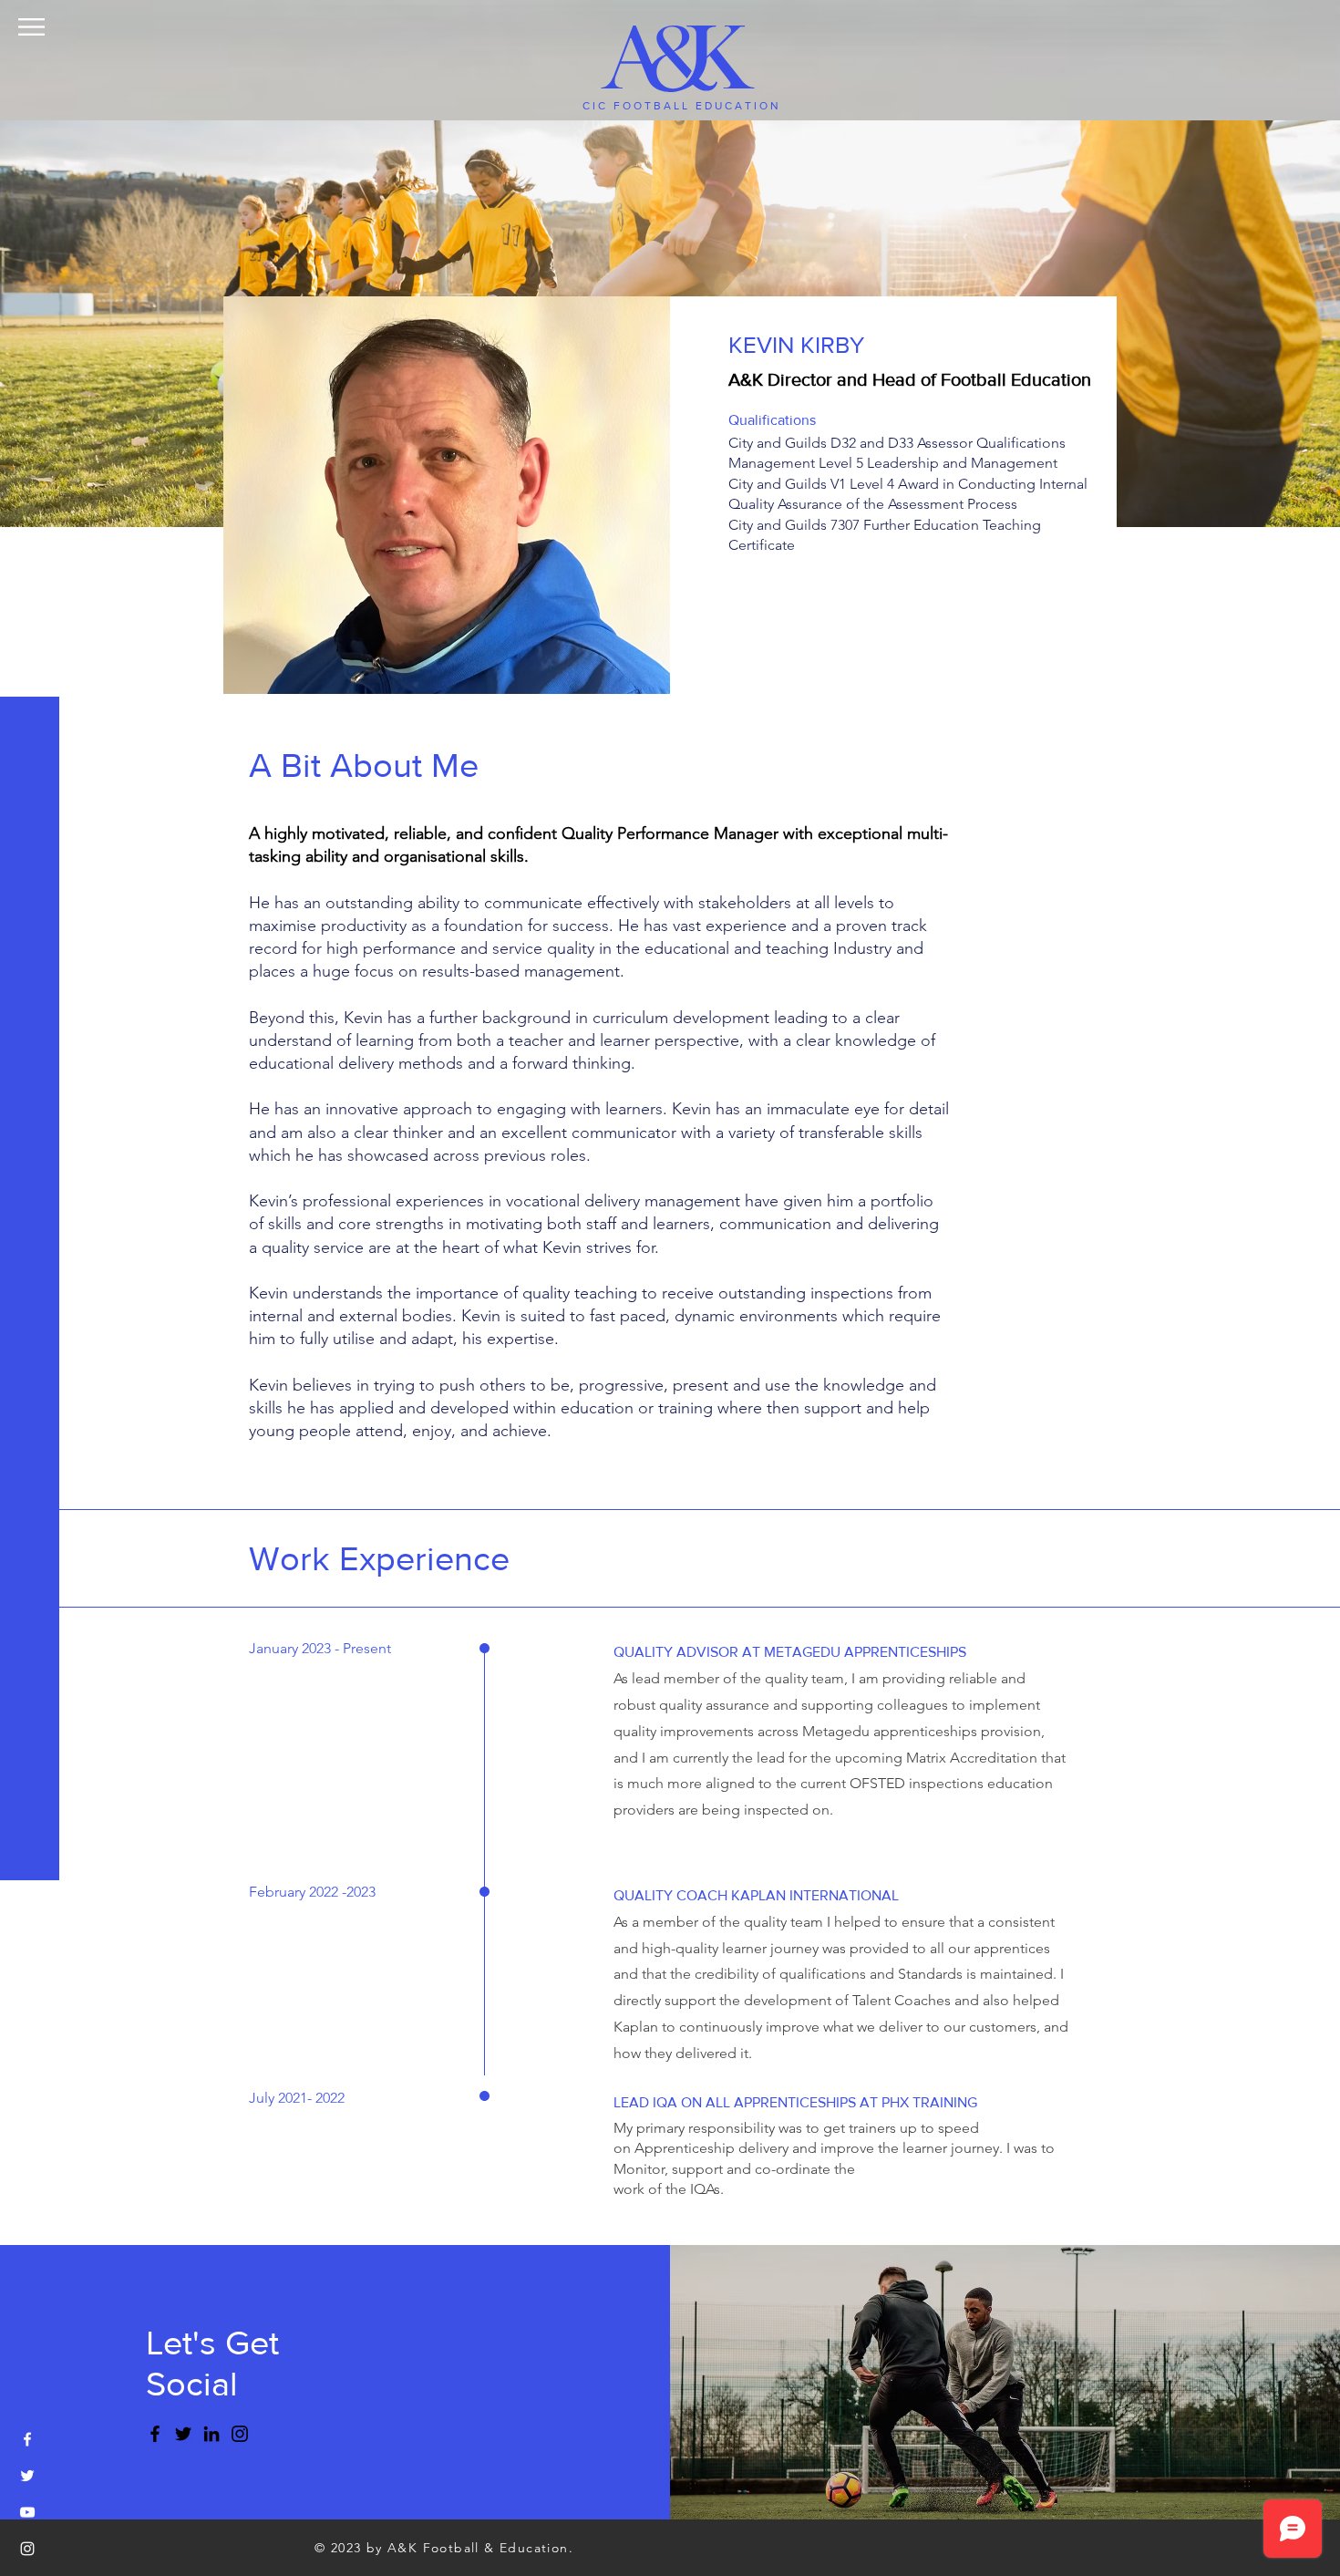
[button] (31, 27)
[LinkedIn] (211, 2434)
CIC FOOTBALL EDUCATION (682, 106)
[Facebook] (155, 2434)
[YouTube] (27, 2512)
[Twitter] (183, 2434)
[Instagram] (240, 2434)
